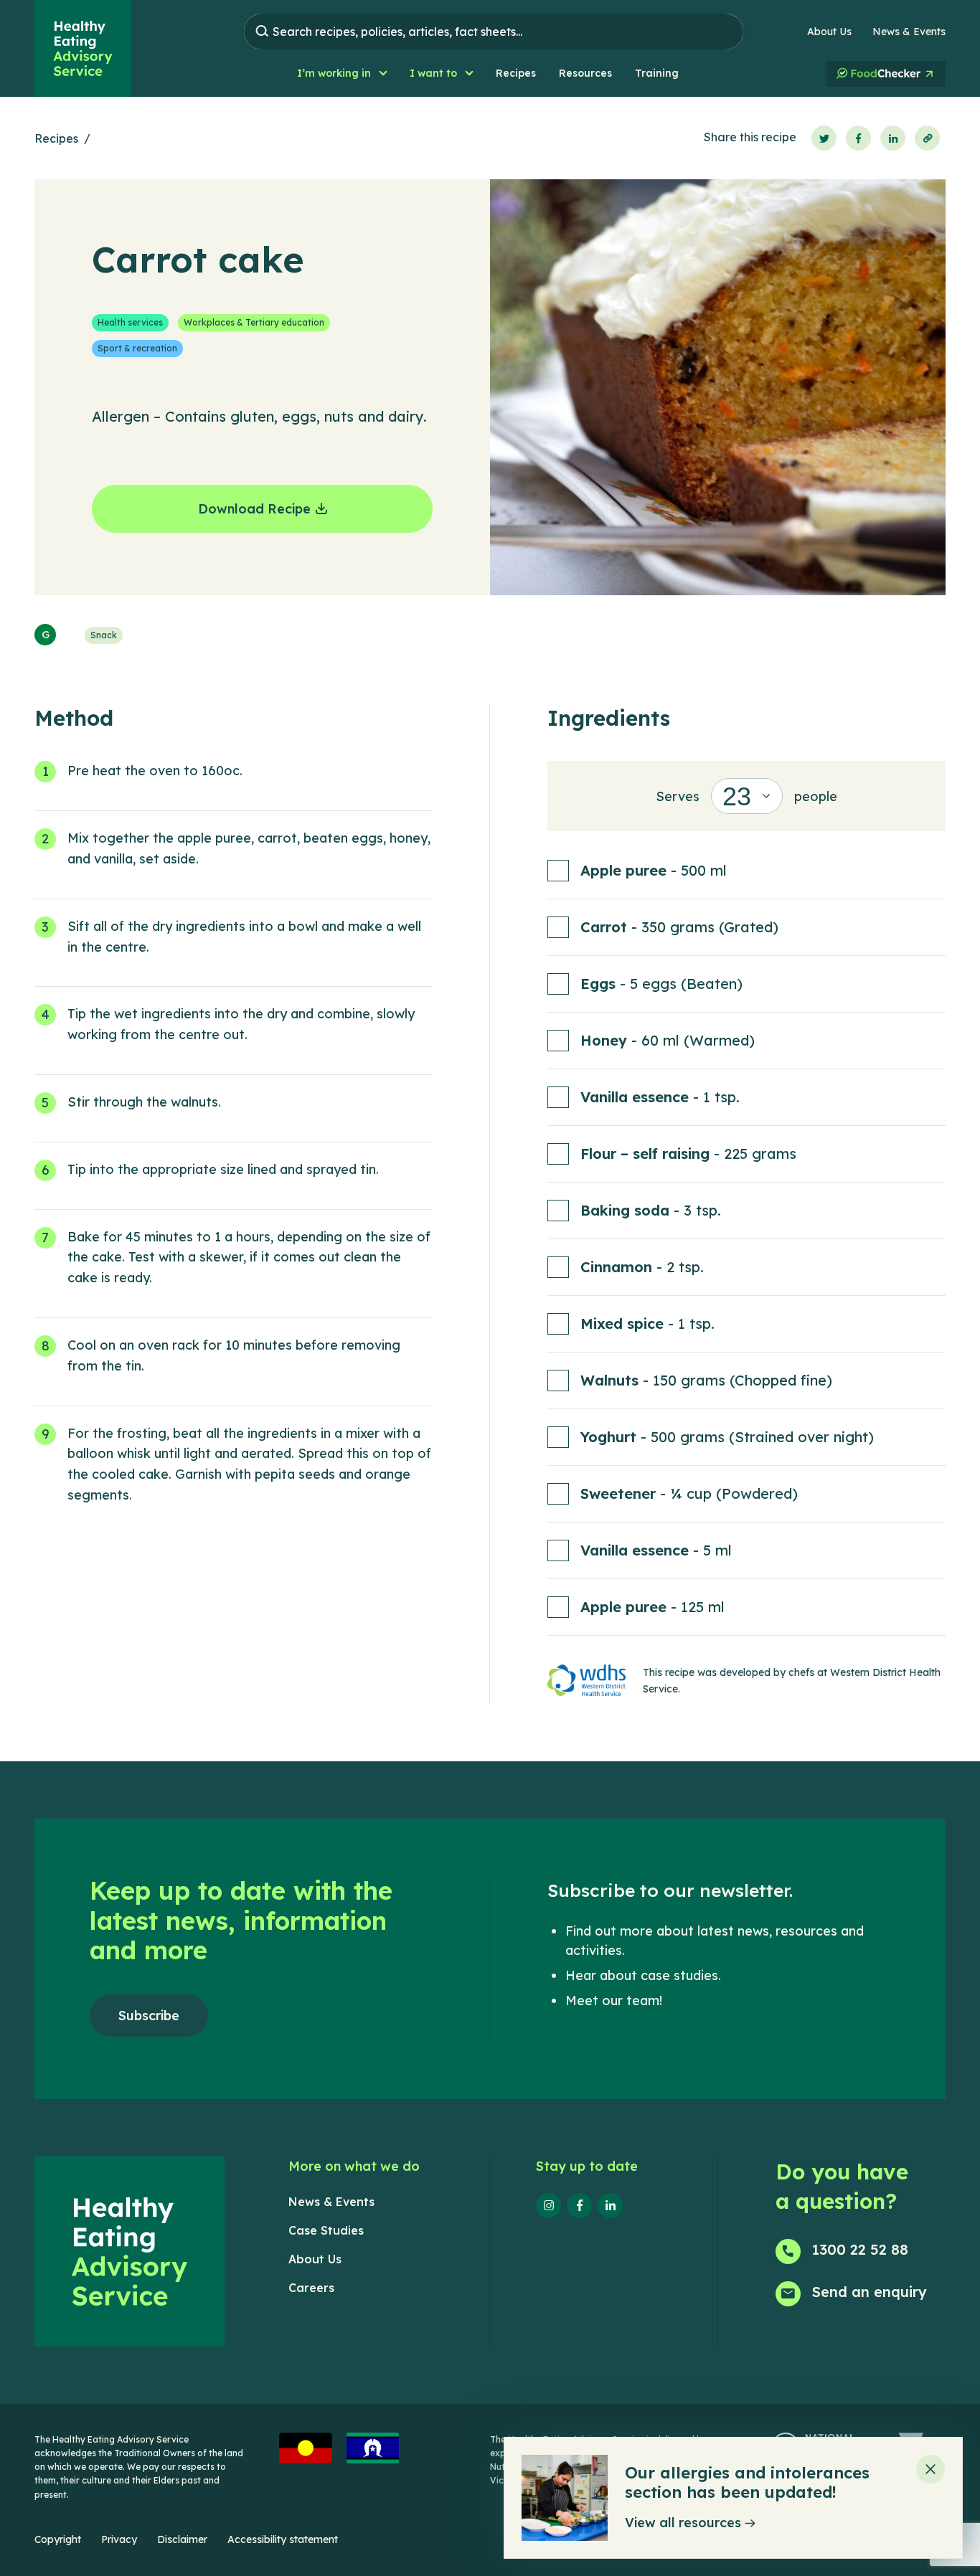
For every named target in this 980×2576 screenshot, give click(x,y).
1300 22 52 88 (860, 2249)
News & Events (909, 32)
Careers (311, 2288)
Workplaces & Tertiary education (254, 322)
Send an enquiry (870, 2292)
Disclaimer (182, 2539)
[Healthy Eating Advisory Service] (83, 48)
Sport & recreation (137, 348)
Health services (130, 322)
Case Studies (326, 2230)
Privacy (119, 2539)
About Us (829, 32)
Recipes (56, 138)
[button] (342, 74)
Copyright (58, 2539)
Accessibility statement (283, 2539)
